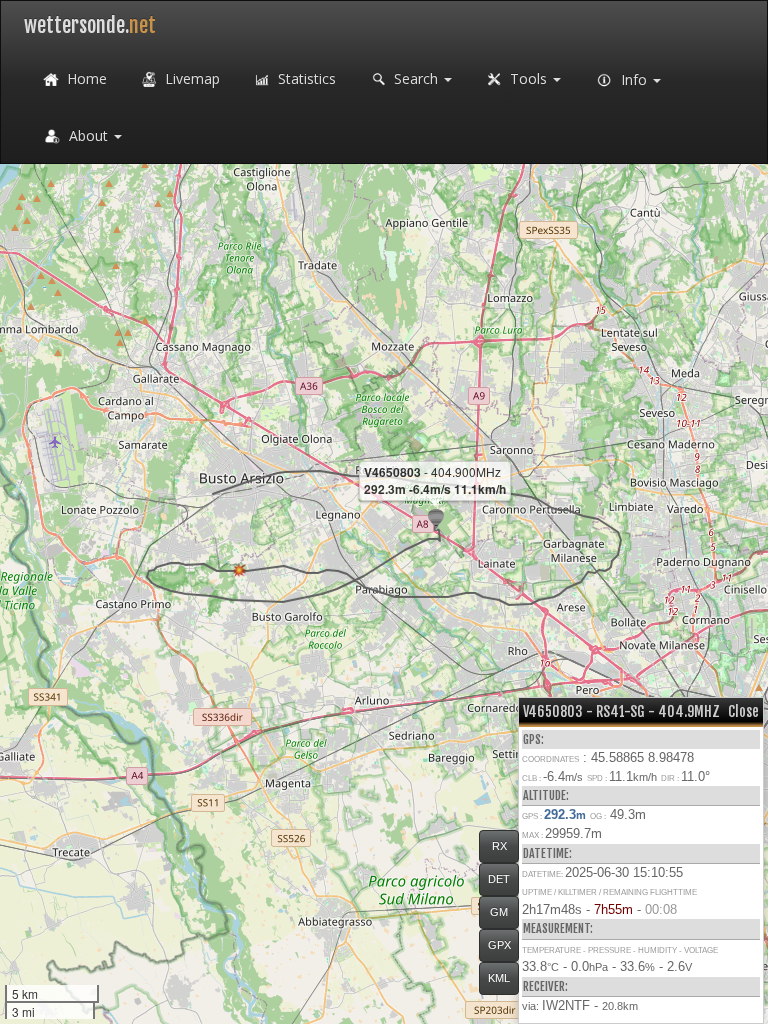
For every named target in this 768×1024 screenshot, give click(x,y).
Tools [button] (528, 78)
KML (499, 978)
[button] (436, 519)
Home (85, 78)
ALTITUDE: (546, 795)
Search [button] (416, 78)
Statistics (305, 78)
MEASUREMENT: (558, 928)
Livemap (190, 78)
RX (499, 846)
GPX (499, 945)
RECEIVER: (545, 986)
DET (499, 879)
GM (499, 912)
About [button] (88, 135)
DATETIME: (547, 853)
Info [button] (634, 79)
